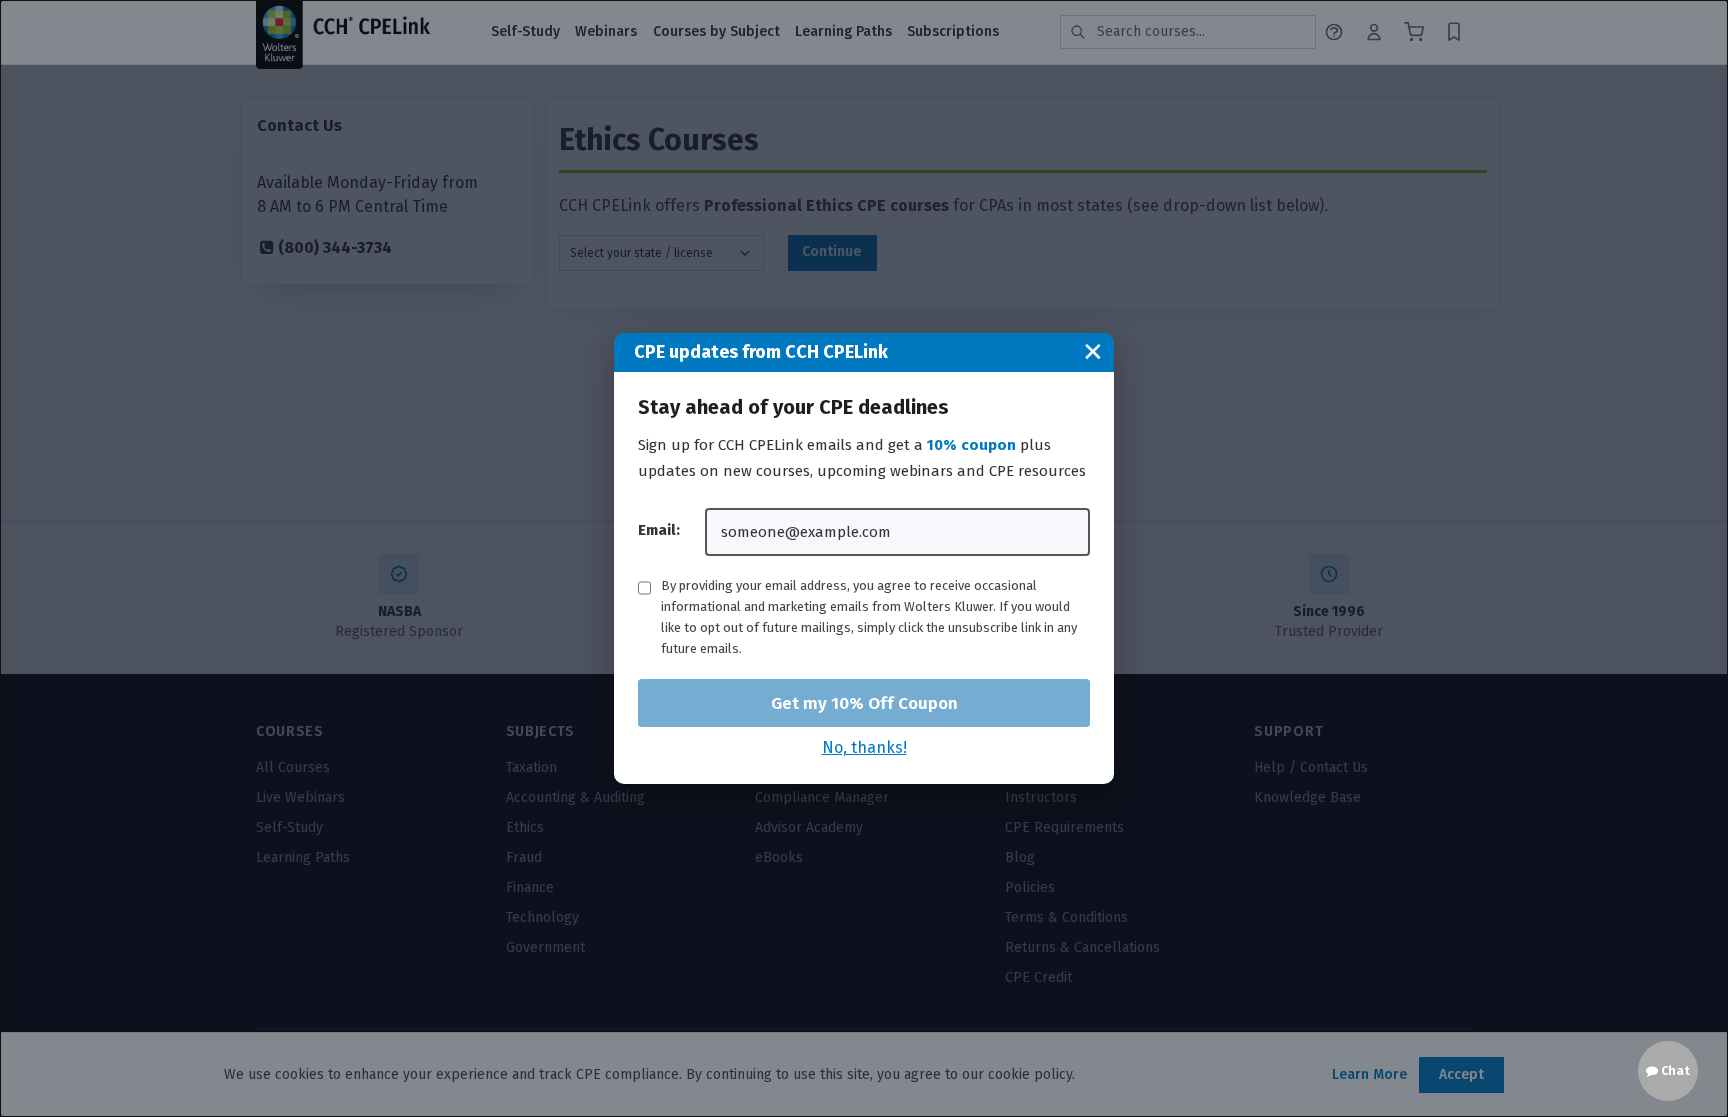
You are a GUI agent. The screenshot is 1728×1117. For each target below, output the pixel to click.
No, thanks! (864, 747)
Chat (1674, 1071)
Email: (659, 530)
